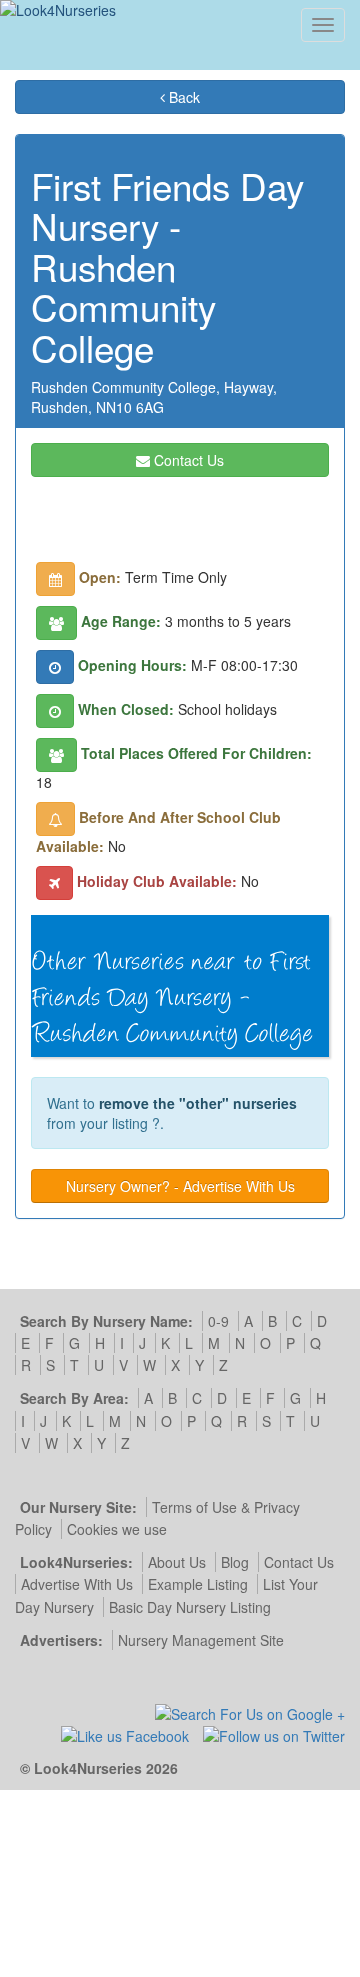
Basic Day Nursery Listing (190, 1607)
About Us (177, 1562)
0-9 (218, 1321)
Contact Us (187, 460)
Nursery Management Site (201, 1640)
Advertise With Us (77, 1584)
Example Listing (198, 1584)
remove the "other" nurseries (198, 1103)
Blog (235, 1562)
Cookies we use (117, 1529)
